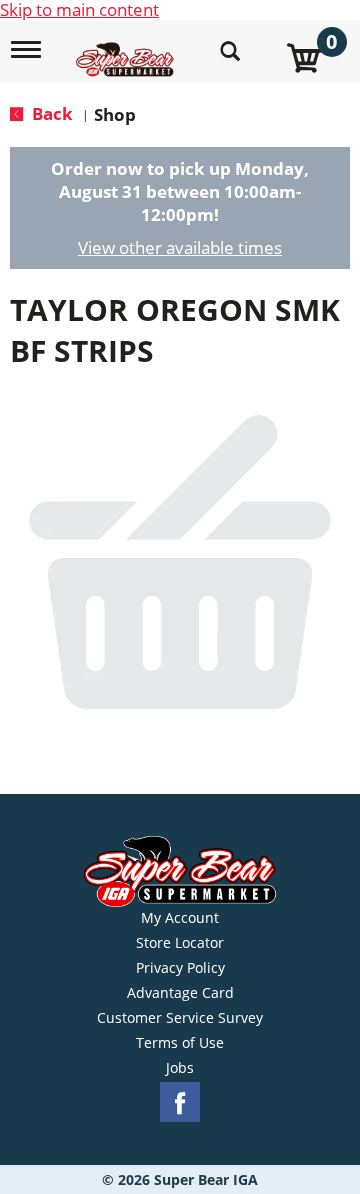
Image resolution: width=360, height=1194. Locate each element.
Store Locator (180, 943)
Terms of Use (180, 1043)
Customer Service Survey (180, 1018)
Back (50, 113)
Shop (115, 114)
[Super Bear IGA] (127, 48)
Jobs (180, 1068)
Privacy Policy (180, 968)
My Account (180, 918)
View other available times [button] (180, 247)
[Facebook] (180, 1102)
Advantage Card (180, 993)
